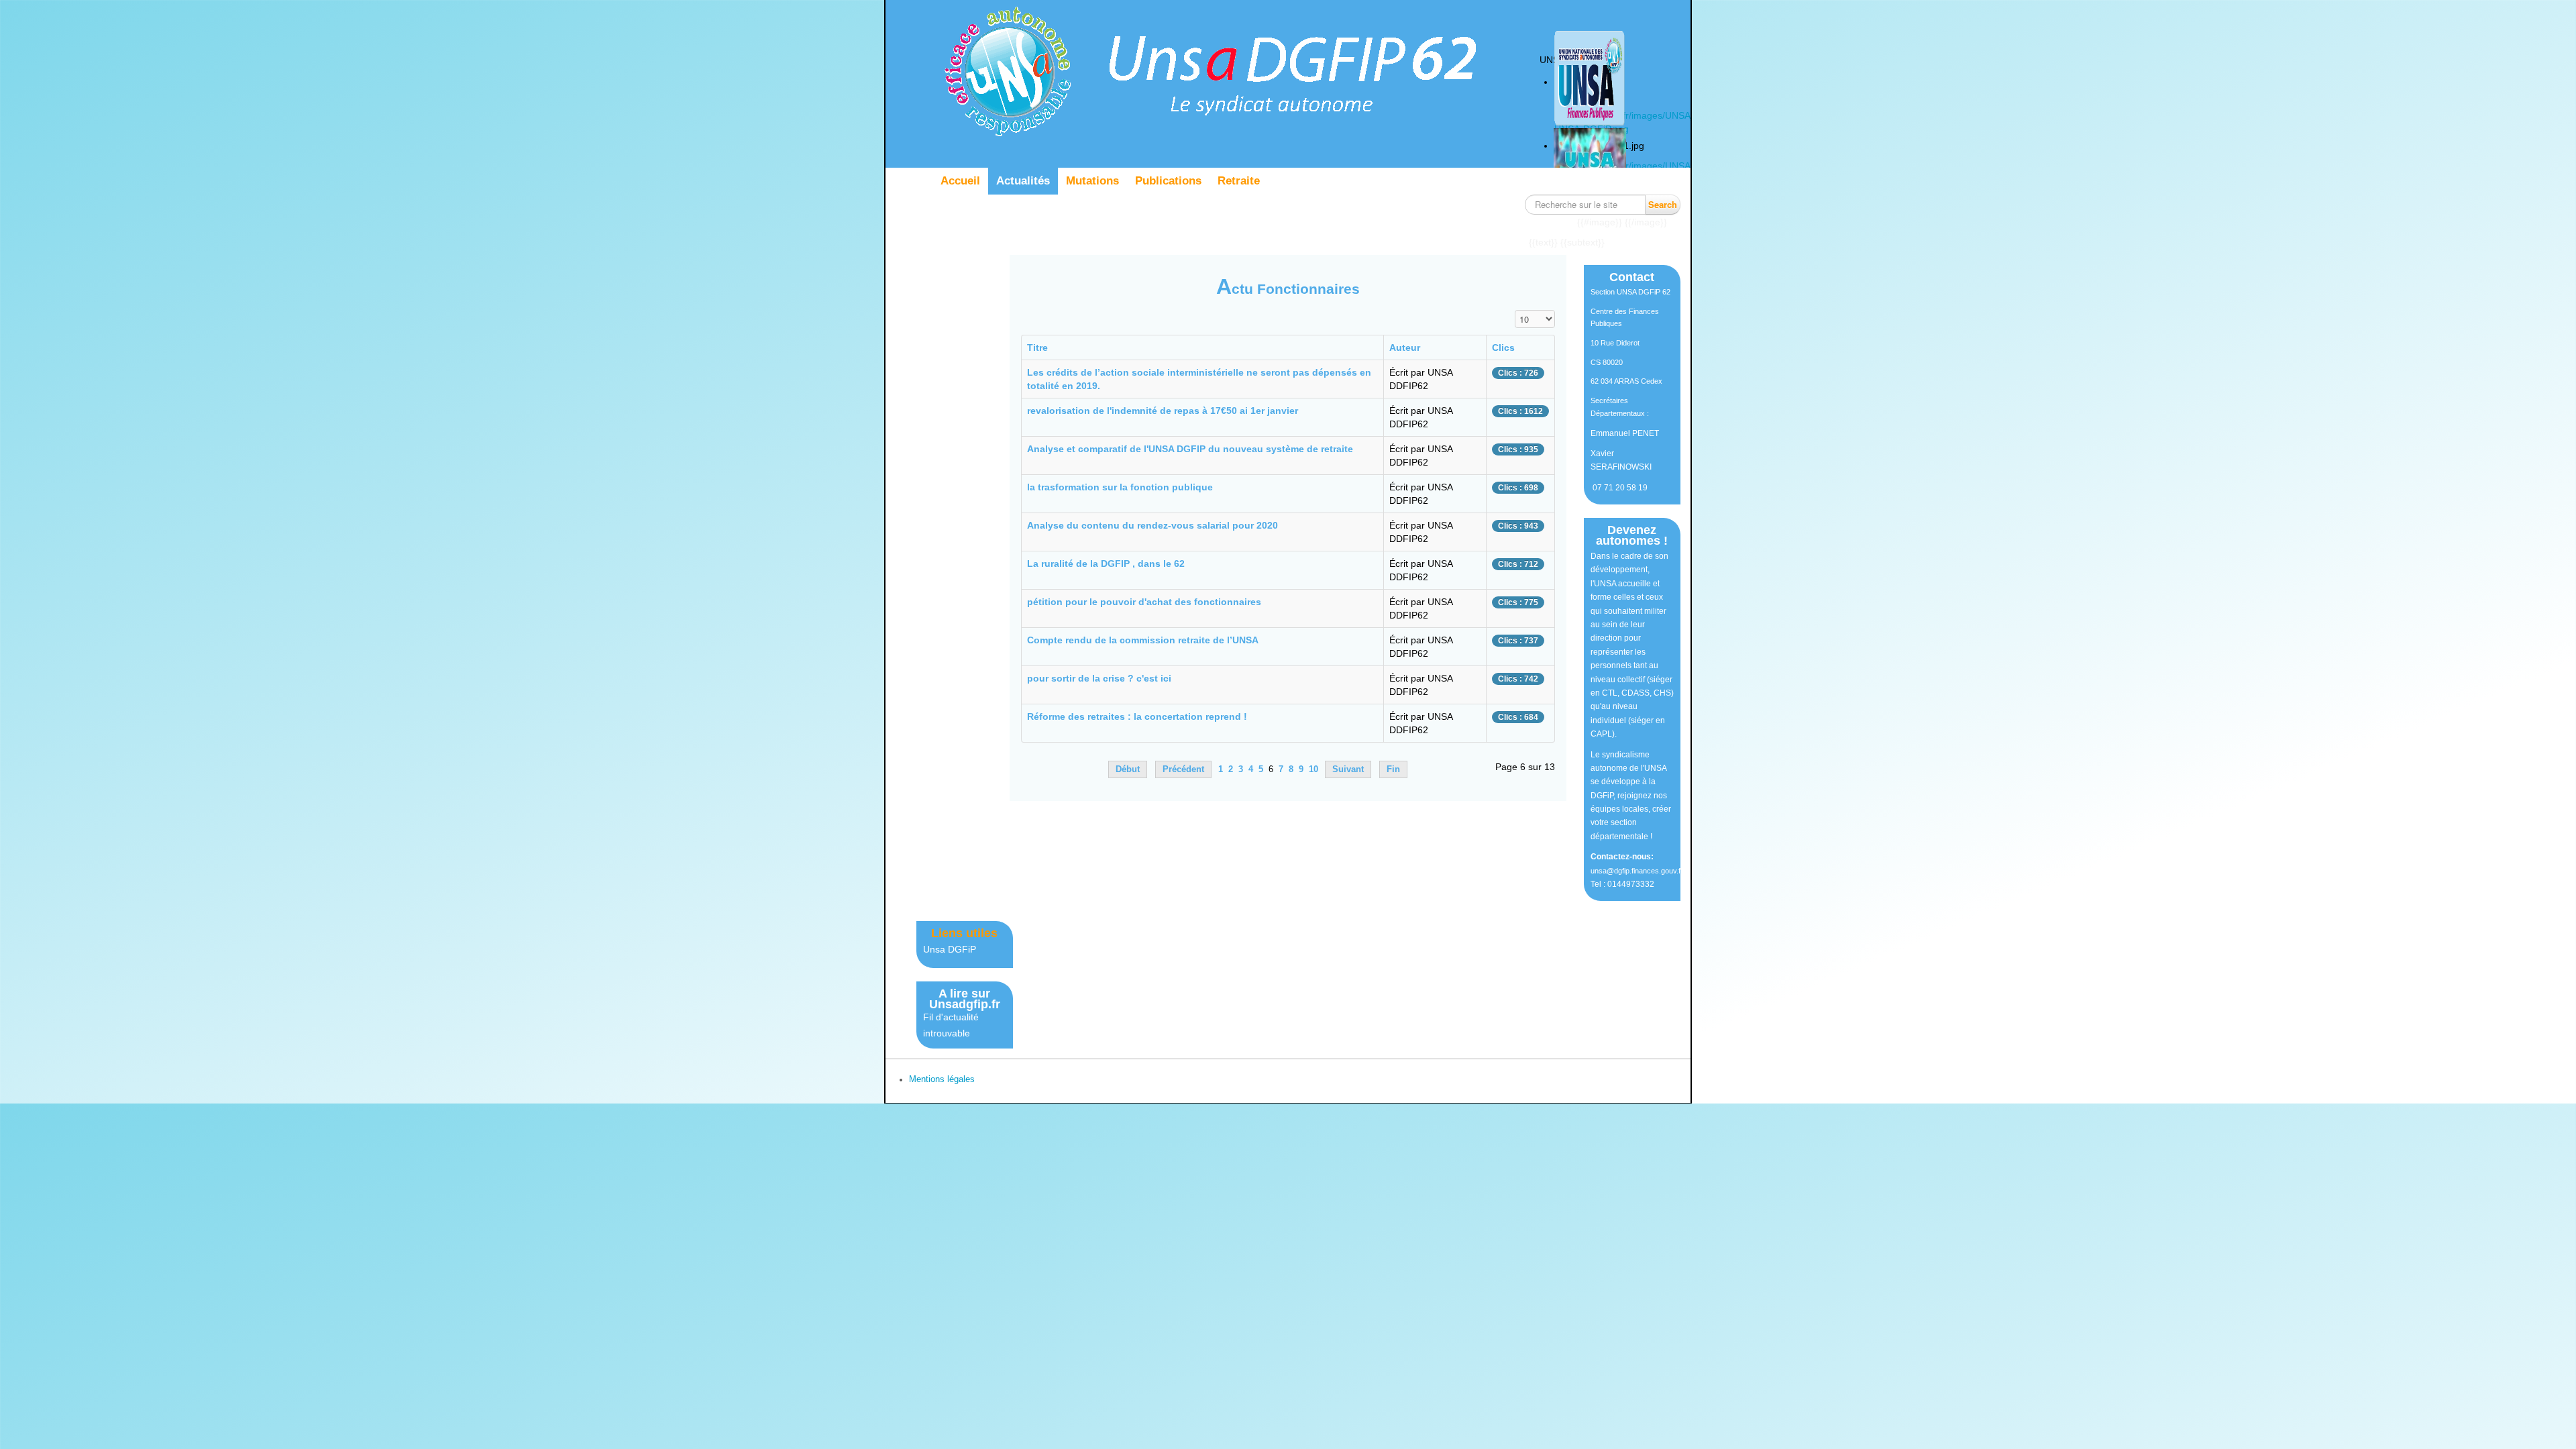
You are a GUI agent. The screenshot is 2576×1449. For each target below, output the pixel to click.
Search (1663, 204)
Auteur (1405, 347)
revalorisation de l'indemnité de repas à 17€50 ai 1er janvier (1163, 411)
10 (1313, 769)
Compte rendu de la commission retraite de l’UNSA (1143, 640)
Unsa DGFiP (950, 949)
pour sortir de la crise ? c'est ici (1099, 678)
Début (1128, 769)
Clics (1503, 347)
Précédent (1183, 769)
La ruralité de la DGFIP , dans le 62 (1106, 563)
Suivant (1348, 769)
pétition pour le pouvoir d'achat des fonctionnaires (1144, 602)
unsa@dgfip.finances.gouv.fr (1637, 871)
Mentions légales (942, 1079)
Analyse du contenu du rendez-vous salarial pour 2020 (1152, 525)
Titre (1037, 347)
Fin (1393, 769)
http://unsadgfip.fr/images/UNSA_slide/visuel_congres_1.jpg (1681, 166)
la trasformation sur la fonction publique (1120, 487)
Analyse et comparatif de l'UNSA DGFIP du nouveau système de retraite (1190, 449)
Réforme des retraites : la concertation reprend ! (1137, 716)
